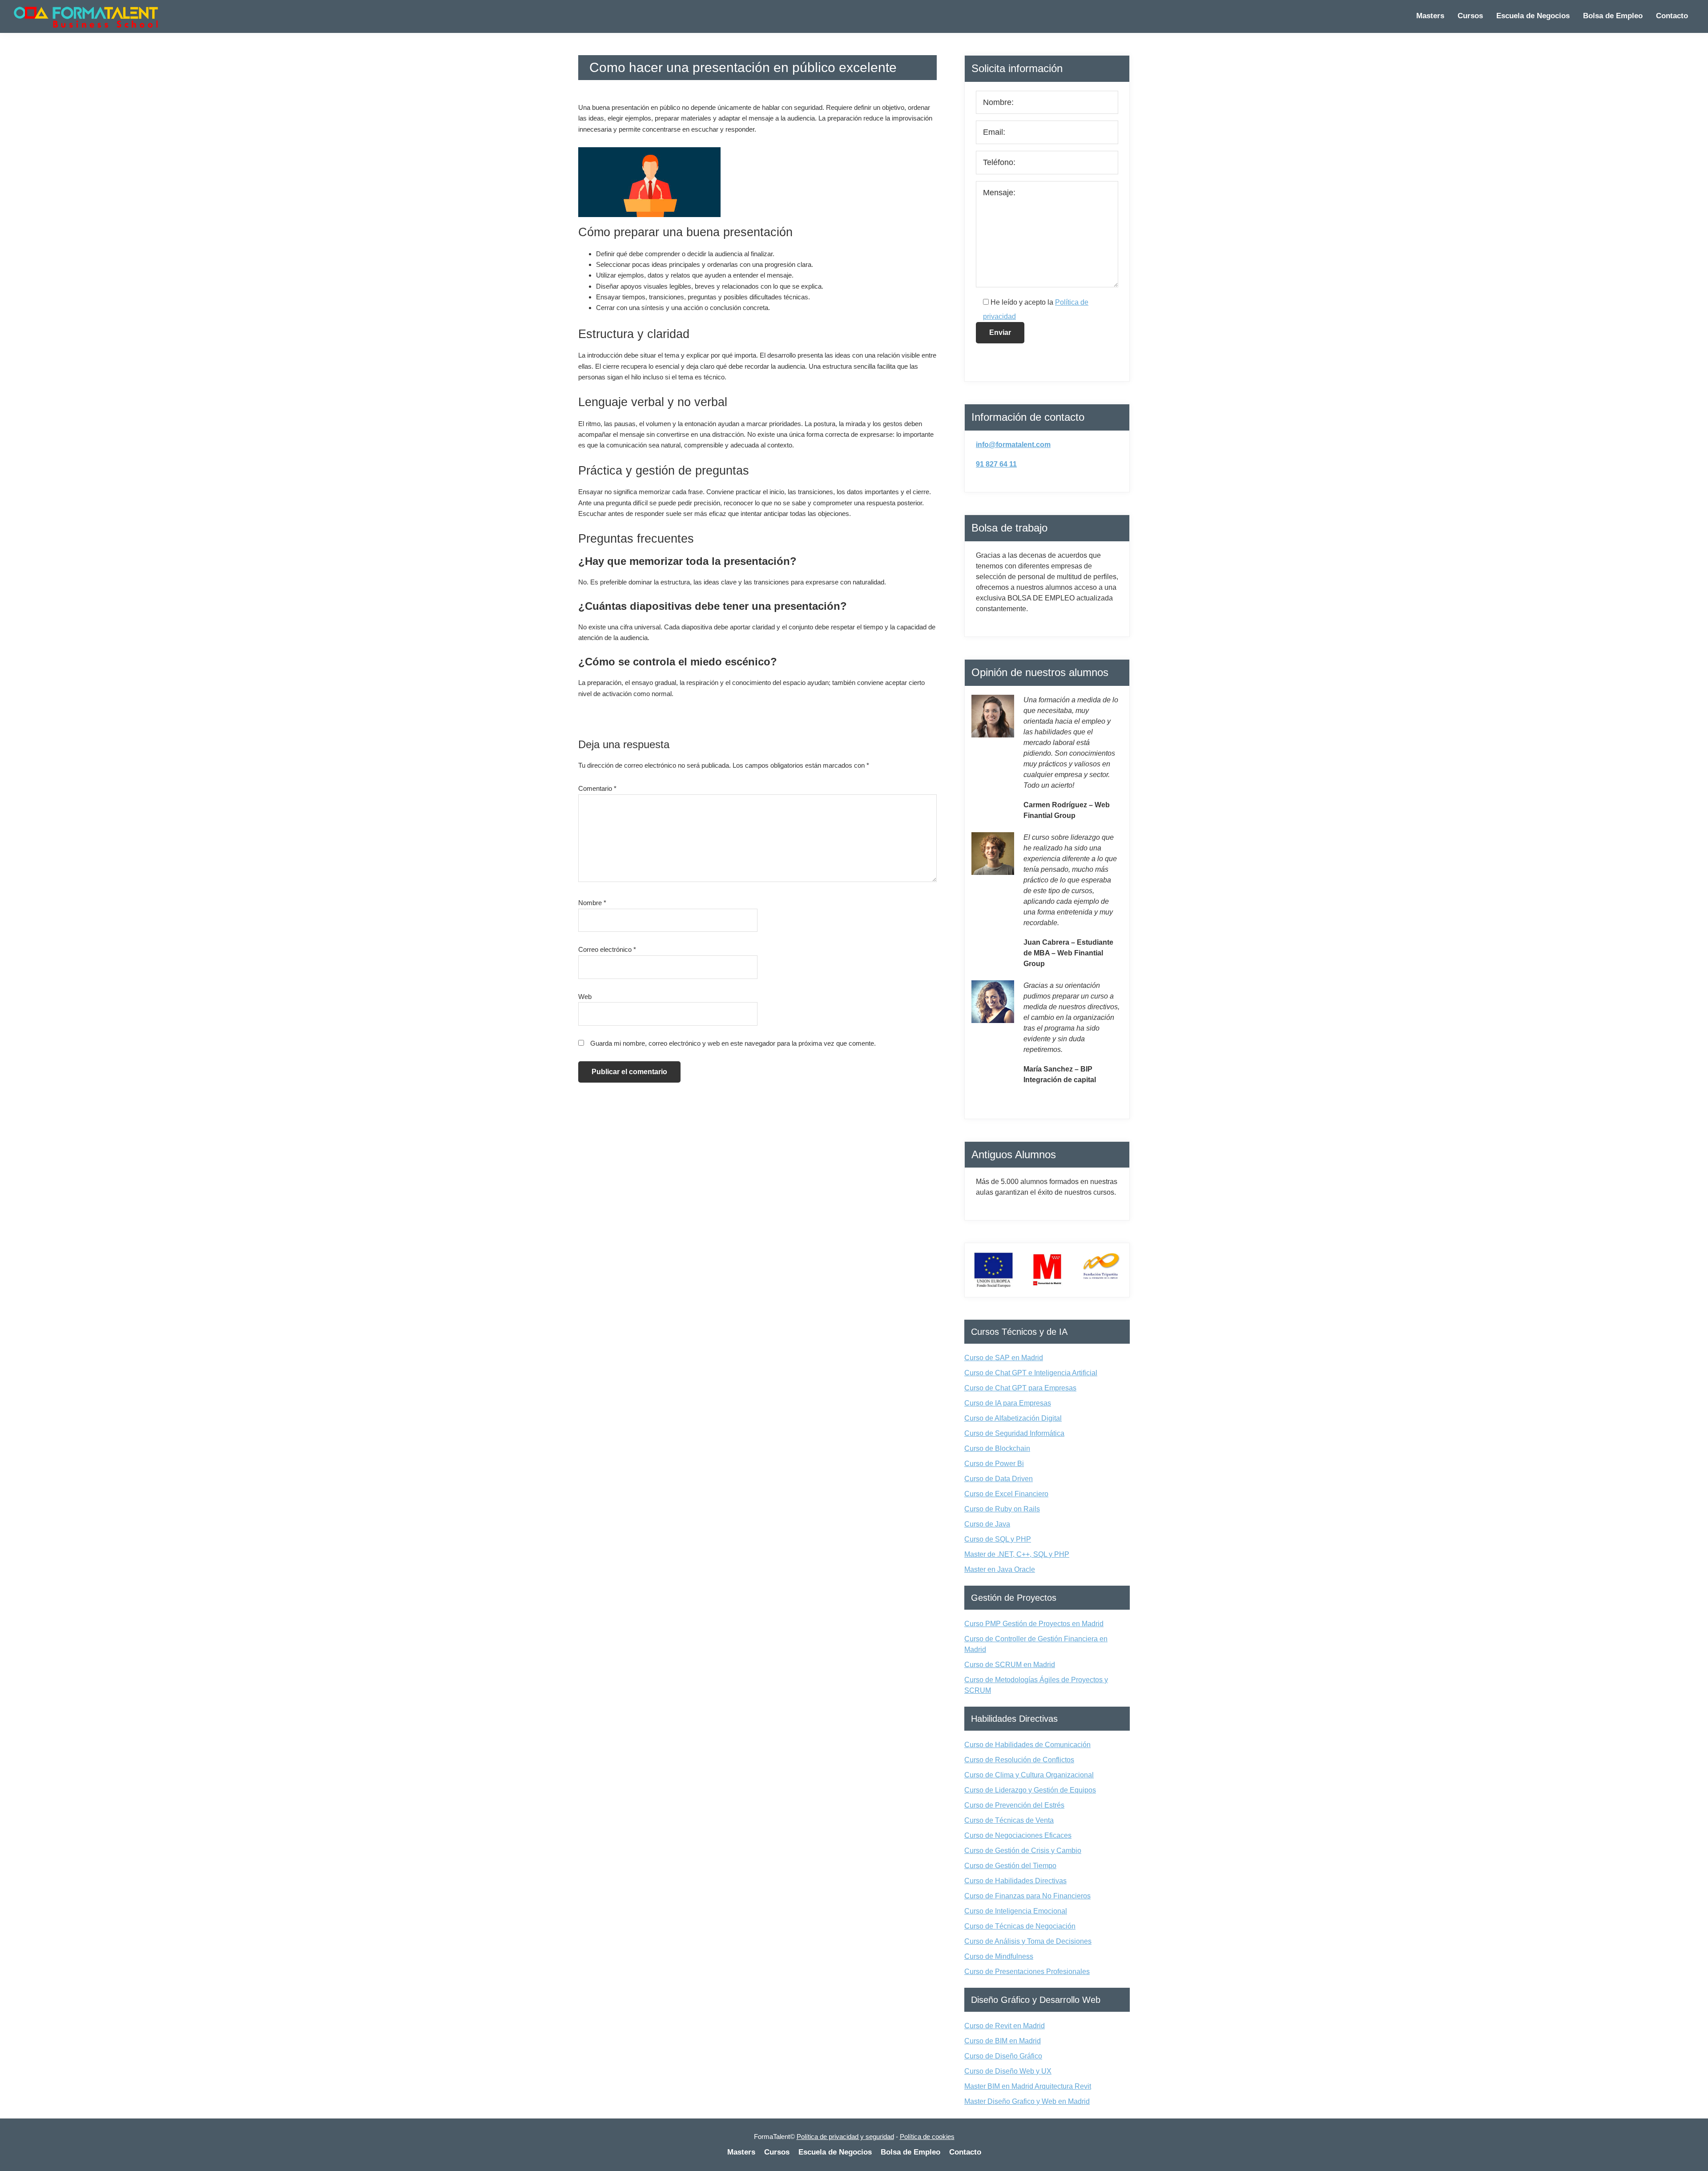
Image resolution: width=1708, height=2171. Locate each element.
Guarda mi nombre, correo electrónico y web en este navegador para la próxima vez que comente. (733, 1043)
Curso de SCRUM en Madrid (1010, 1665)
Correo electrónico (607, 949)
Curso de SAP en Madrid (1004, 1358)
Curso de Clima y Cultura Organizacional (1029, 1775)
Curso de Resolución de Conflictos (1019, 1760)
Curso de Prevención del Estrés (1014, 1805)
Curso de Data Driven (999, 1479)
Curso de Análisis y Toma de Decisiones (1028, 1941)
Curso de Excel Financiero (1006, 1494)
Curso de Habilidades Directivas (1015, 1881)
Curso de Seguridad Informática (1014, 1433)
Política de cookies (927, 2137)
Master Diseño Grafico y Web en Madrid (1027, 2101)
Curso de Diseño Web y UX (1008, 2071)
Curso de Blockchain (997, 1448)
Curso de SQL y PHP (998, 1539)
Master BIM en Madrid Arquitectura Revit (1028, 2086)
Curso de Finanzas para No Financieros (1027, 1896)
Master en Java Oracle (1000, 1569)
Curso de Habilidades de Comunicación (1027, 1745)
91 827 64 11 (996, 464)
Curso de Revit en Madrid (1005, 2026)
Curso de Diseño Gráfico (1003, 2056)
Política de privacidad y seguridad (845, 2137)
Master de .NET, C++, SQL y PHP (1017, 1554)
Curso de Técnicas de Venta (1009, 1820)
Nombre (592, 903)
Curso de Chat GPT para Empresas (1020, 1388)
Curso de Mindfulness (999, 1956)
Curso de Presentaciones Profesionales (1027, 1972)
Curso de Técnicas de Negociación (1020, 1926)
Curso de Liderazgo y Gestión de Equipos (1030, 1790)
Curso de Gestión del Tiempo (1010, 1866)
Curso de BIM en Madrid (1003, 2041)
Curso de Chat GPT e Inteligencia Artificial (1031, 1373)
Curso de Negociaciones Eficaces (1018, 1835)
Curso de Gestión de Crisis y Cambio (1023, 1851)
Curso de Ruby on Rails (1002, 1509)
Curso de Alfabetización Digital (1013, 1418)
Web (585, 997)
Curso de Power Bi (994, 1464)
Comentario (597, 788)
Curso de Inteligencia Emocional (1016, 1911)
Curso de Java (987, 1524)
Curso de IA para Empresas (1008, 1403)
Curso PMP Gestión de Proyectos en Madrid (1034, 1624)
